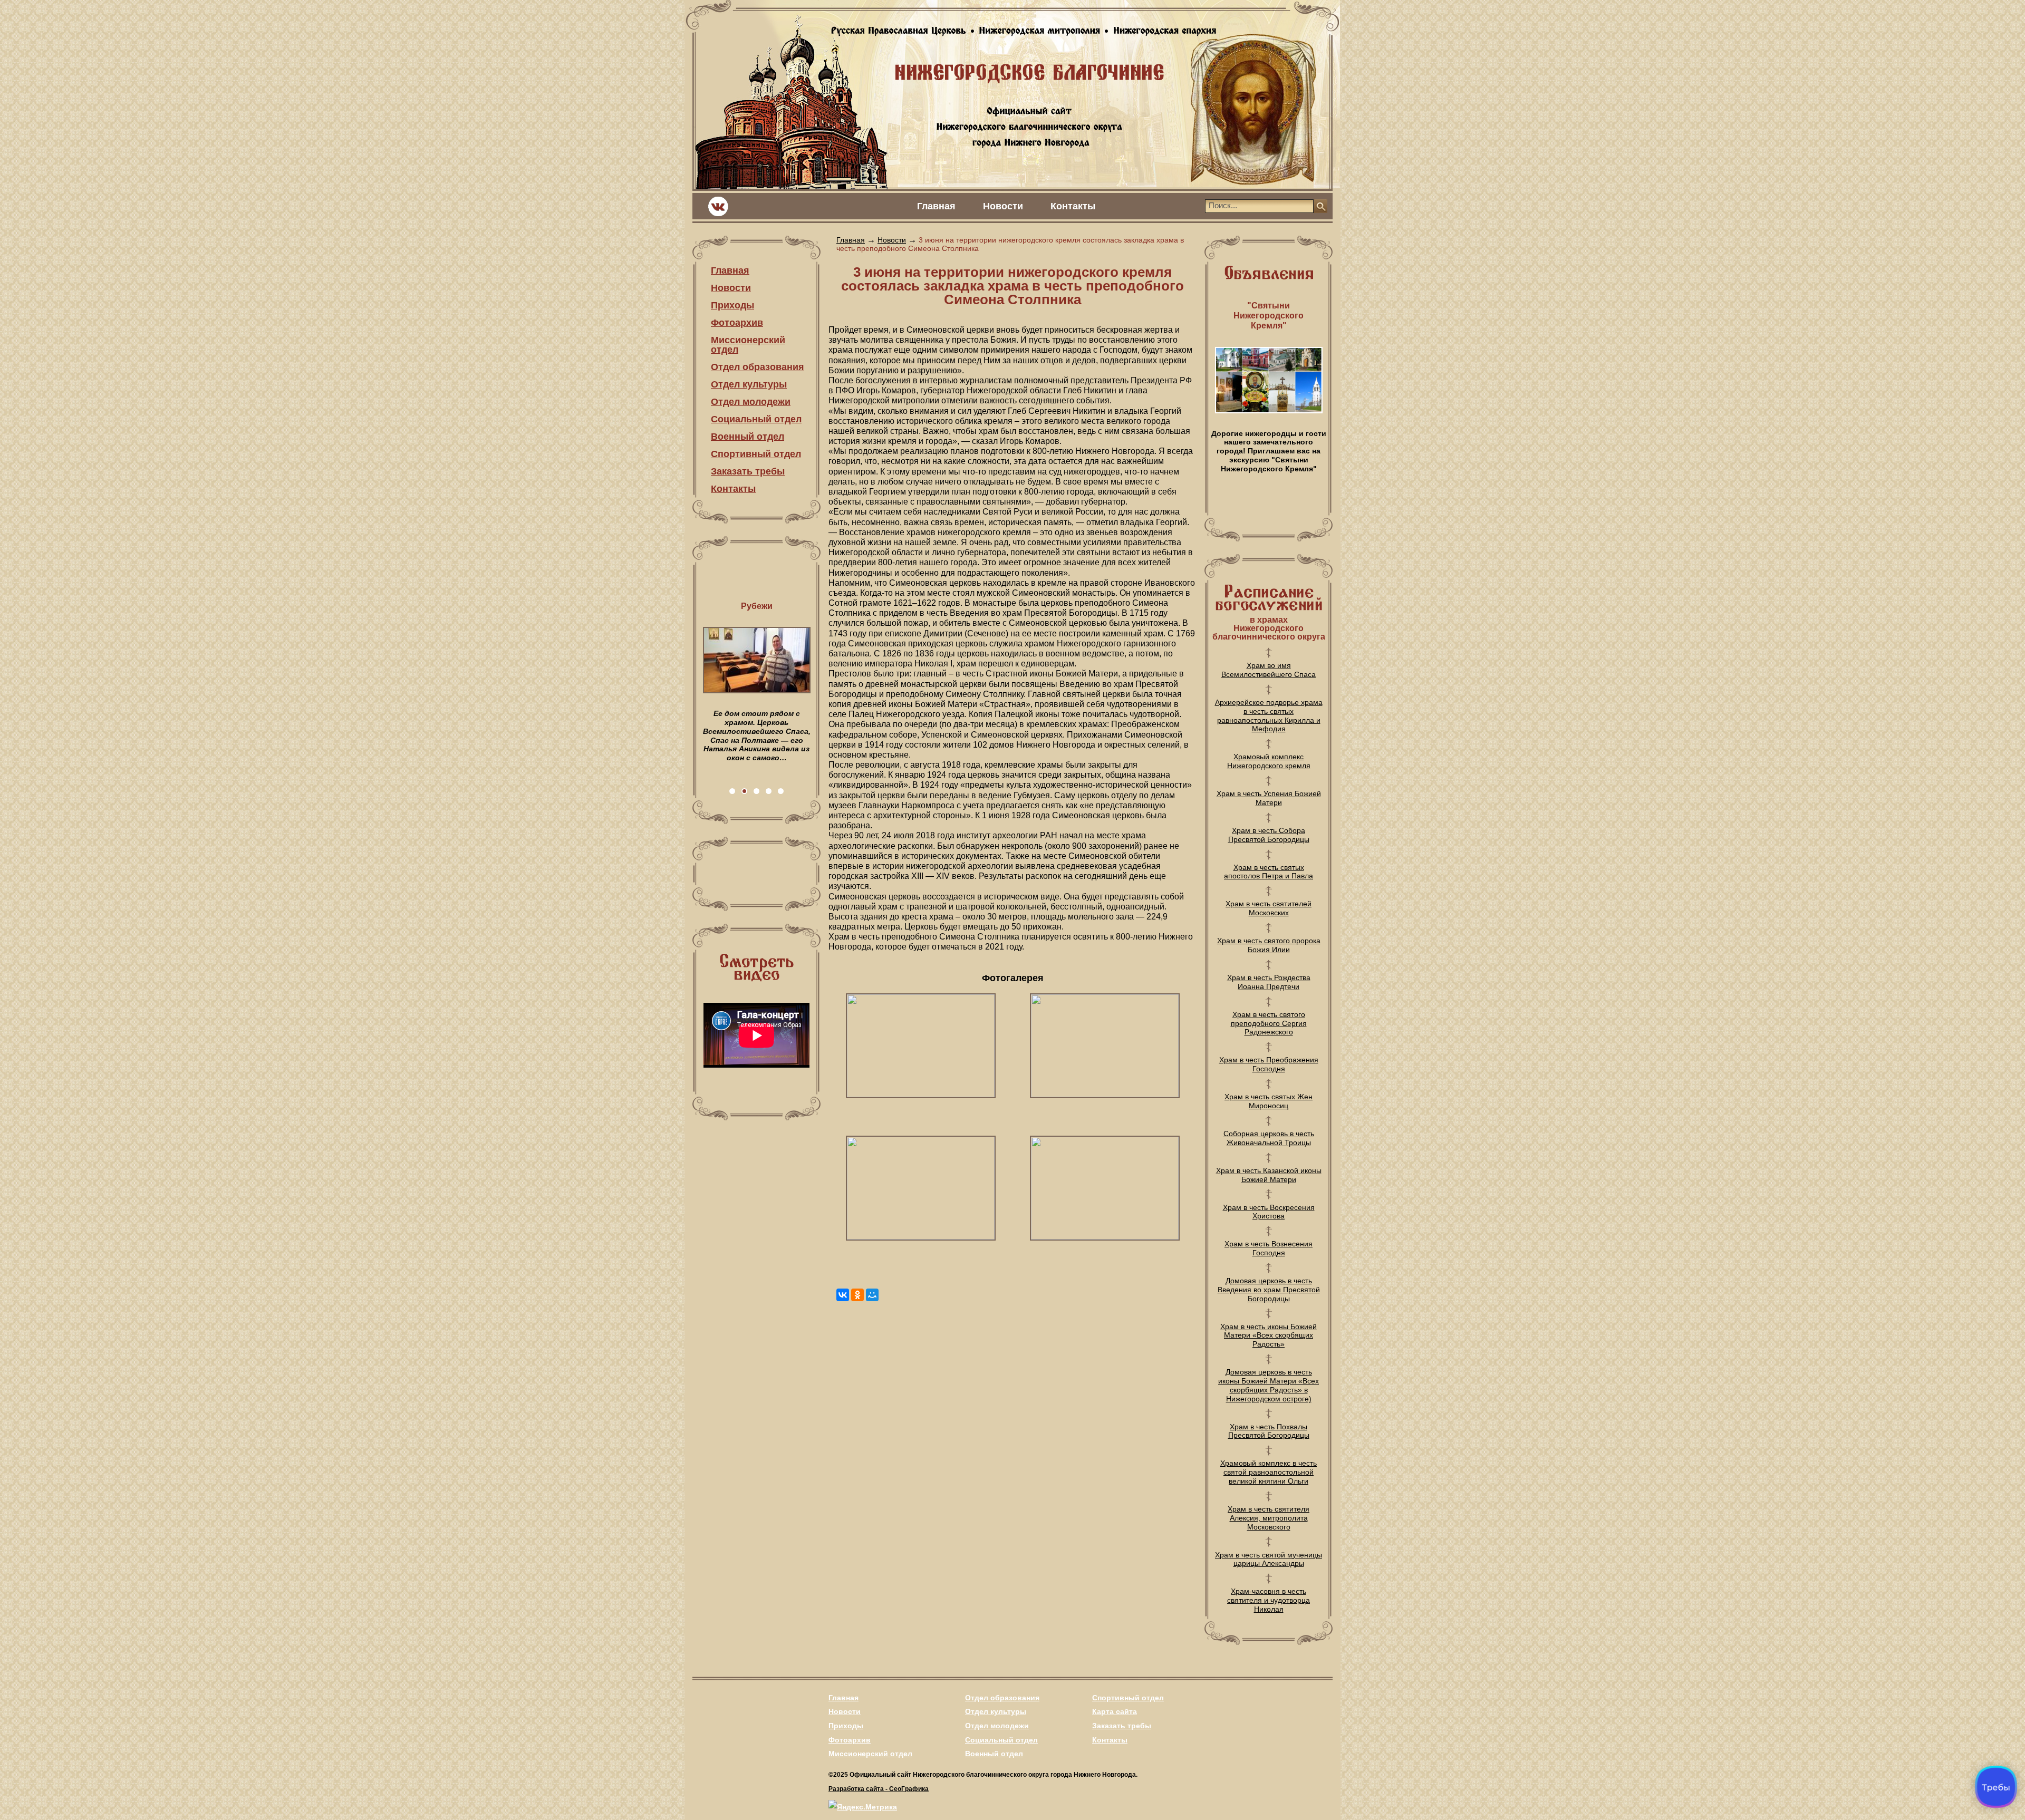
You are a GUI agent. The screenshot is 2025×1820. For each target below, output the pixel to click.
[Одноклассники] (857, 1295)
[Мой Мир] (872, 1295)
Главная (936, 206)
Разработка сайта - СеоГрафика (879, 1789)
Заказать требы (748, 471)
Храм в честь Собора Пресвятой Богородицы (1269, 835)
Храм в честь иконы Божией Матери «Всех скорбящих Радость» (1269, 1335)
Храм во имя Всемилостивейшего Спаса (1269, 670)
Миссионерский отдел (748, 345)
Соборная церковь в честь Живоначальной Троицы (1269, 1138)
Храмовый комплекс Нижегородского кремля (1269, 761)
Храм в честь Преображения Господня (1269, 1064)
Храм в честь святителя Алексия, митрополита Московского (1269, 1518)
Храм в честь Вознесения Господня (1269, 1248)
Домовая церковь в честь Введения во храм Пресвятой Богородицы (1269, 1290)
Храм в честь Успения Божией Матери (1269, 798)
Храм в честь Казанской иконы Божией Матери (1269, 1175)
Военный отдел (748, 437)
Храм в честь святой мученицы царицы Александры (1269, 1559)
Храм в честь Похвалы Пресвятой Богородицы (1269, 1431)
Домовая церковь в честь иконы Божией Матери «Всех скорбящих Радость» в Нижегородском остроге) (1269, 1385)
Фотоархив (737, 323)
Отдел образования (758, 367)
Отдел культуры (749, 384)
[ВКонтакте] (843, 1295)
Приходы (732, 305)
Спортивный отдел (756, 454)
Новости (1003, 206)
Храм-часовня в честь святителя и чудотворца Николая (1269, 1600)
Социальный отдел (756, 419)
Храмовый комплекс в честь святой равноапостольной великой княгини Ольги (1269, 1472)
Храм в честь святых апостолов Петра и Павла (1269, 872)
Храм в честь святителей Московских (1269, 908)
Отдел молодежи (751, 402)
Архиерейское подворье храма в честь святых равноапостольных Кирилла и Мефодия (1269, 715)
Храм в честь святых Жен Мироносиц (1269, 1101)
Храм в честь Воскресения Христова (1269, 1212)
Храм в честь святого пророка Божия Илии (1269, 945)
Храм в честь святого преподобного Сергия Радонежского (1269, 1023)
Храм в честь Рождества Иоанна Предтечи (1269, 982)
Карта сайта (1115, 1711)
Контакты (1073, 206)
